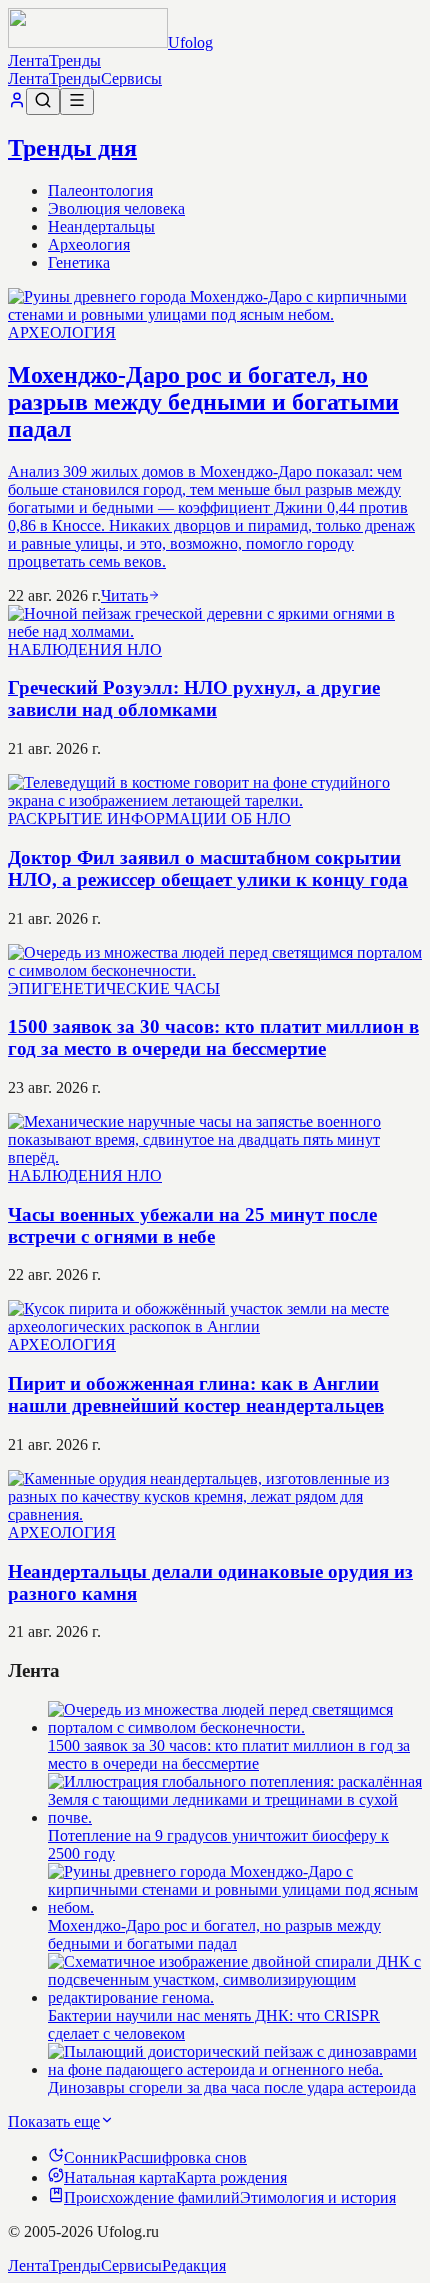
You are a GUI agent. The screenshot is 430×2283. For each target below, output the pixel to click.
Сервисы (131, 78)
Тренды (75, 60)
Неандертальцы (101, 226)
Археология (89, 244)
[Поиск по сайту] (43, 101)
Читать (124, 595)
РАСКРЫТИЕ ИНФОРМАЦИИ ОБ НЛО (149, 818)
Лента (28, 60)
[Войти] (17, 103)
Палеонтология (100, 190)
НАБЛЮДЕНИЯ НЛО (85, 649)
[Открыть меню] (77, 101)
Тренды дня (72, 148)
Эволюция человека (116, 208)
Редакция (194, 2265)
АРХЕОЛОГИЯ (62, 332)
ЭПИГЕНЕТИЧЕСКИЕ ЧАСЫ (114, 988)
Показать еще (54, 2121)
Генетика (79, 262)
